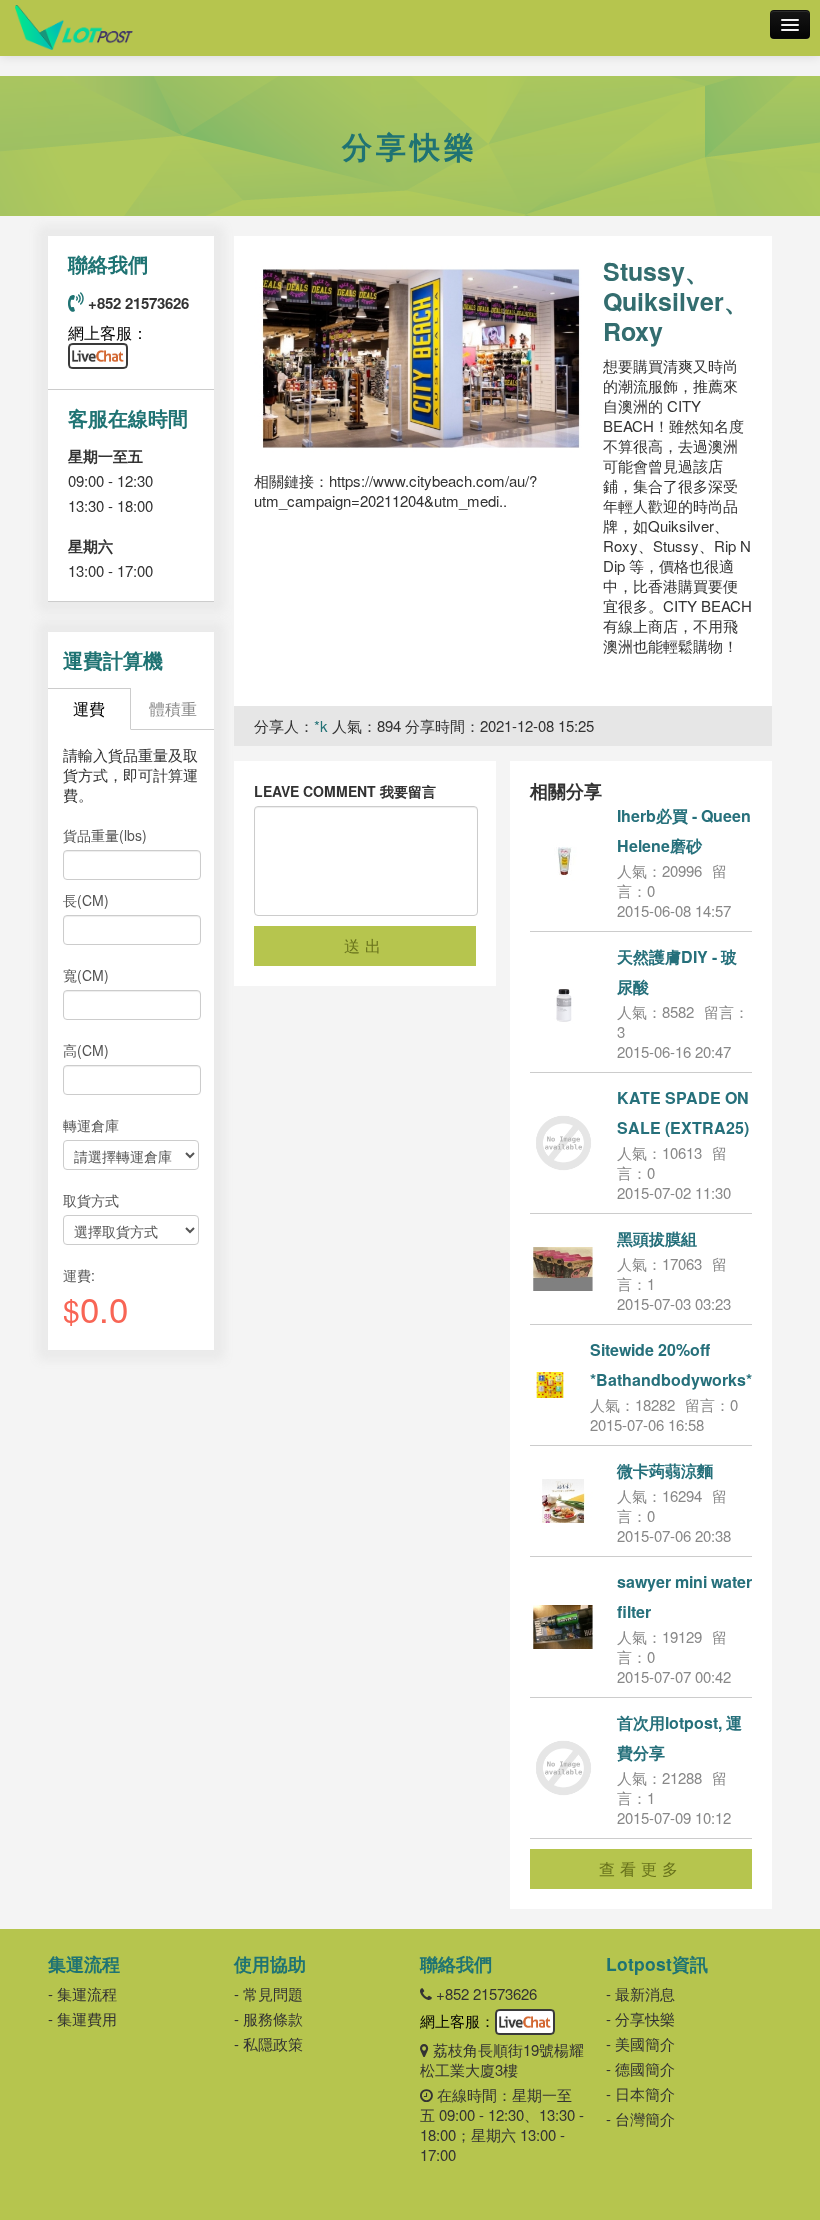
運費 (89, 708)
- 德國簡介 (640, 2068)
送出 (365, 945)
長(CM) (86, 900)
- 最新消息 (640, 1993)
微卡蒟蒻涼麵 (665, 1470)
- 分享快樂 (640, 2018)
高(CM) (86, 1050)
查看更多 (641, 1868)
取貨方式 (91, 1200)
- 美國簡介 (640, 2043)
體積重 (173, 708)
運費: (79, 1275)
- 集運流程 (82, 1993)
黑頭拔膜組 (657, 1238)
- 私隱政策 (268, 2043)
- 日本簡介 (640, 2093)
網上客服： (108, 332)
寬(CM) (86, 975)
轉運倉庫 (91, 1125)
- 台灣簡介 (640, 2118)
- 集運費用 (82, 2018)
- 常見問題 (268, 1993)
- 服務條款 (268, 2018)
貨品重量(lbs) (105, 835)
